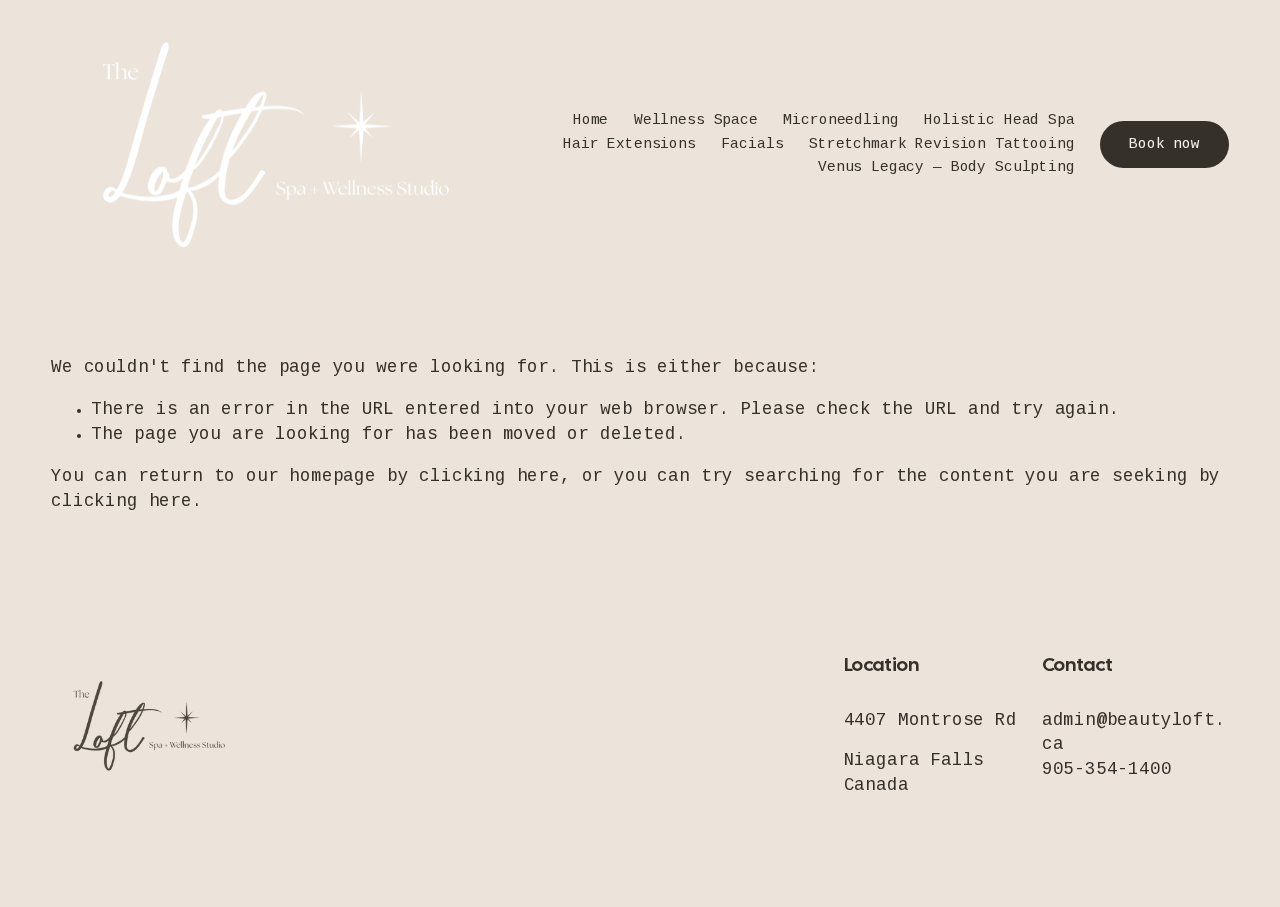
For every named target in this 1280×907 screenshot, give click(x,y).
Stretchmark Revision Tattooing (942, 145)
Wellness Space (696, 121)
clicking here (489, 477)
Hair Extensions (629, 145)
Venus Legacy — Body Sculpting (946, 168)
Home (590, 121)
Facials (752, 145)
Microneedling (840, 121)
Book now (1164, 145)
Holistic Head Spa (999, 121)
